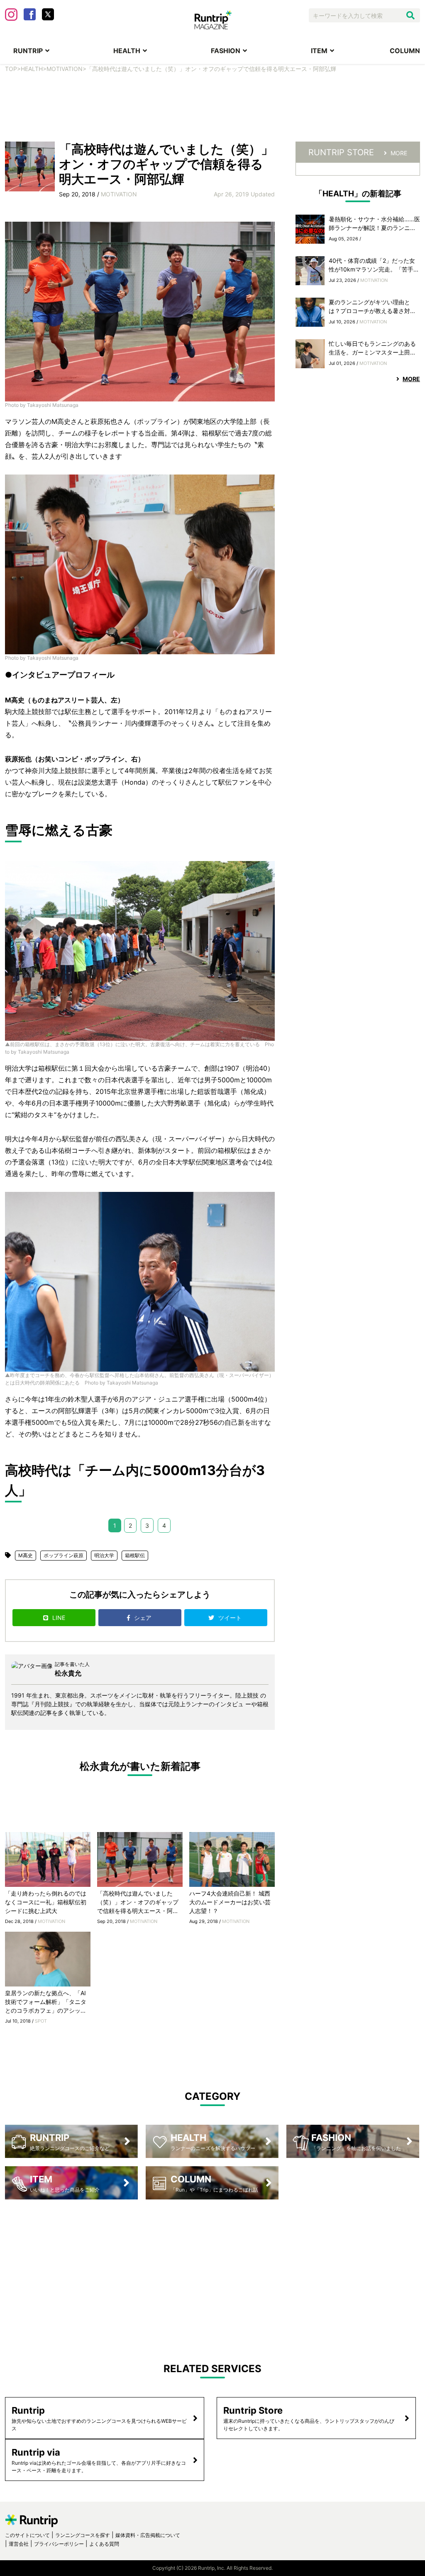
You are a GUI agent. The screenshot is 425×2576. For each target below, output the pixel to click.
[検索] (410, 15)
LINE (59, 1618)
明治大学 (104, 1555)
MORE (399, 153)
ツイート (231, 1618)
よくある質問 (104, 2544)
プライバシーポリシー (59, 2544)
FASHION (226, 51)
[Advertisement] (212, 113)
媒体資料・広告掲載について (148, 2535)
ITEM (319, 51)
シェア (144, 1618)
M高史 (26, 1555)
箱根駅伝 (135, 1555)
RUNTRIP (28, 51)
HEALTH (127, 51)
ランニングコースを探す (83, 2535)
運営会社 (19, 2544)
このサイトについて (27, 2535)
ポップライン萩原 (64, 1555)
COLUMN (405, 51)
